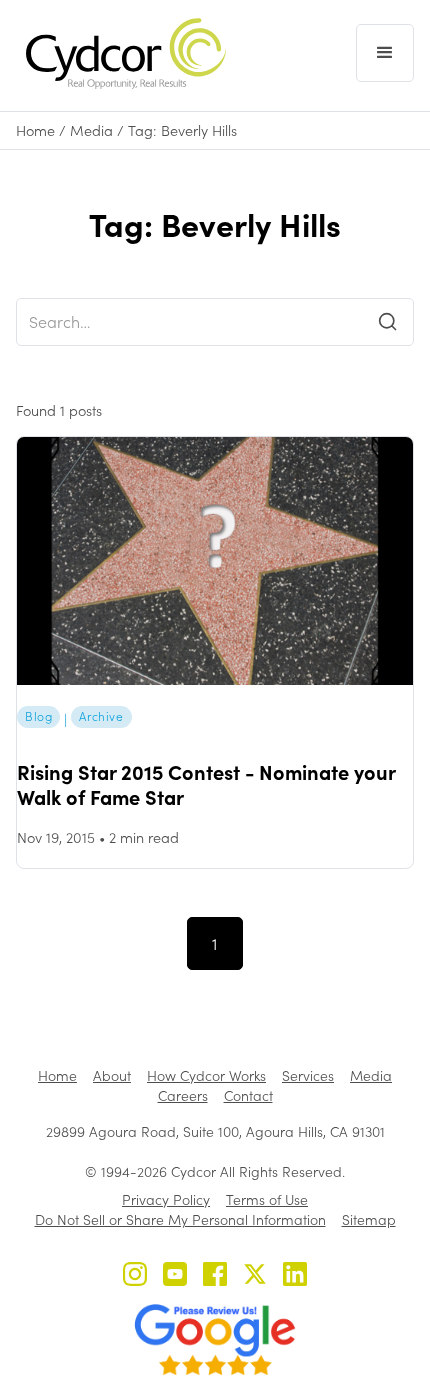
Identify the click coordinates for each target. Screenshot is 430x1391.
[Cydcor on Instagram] (135, 1276)
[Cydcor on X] (255, 1276)
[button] (385, 53)
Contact (248, 1095)
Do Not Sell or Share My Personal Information (180, 1219)
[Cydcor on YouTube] (175, 1276)
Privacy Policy (166, 1199)
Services (308, 1075)
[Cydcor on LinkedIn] (295, 1276)
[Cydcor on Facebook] (215, 1276)
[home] (121, 53)
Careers (183, 1095)
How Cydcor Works (206, 1075)
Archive (101, 716)
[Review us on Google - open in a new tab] (215, 1340)
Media (91, 130)
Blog (38, 716)
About (112, 1075)
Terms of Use (267, 1199)
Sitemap (369, 1219)
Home (35, 130)
